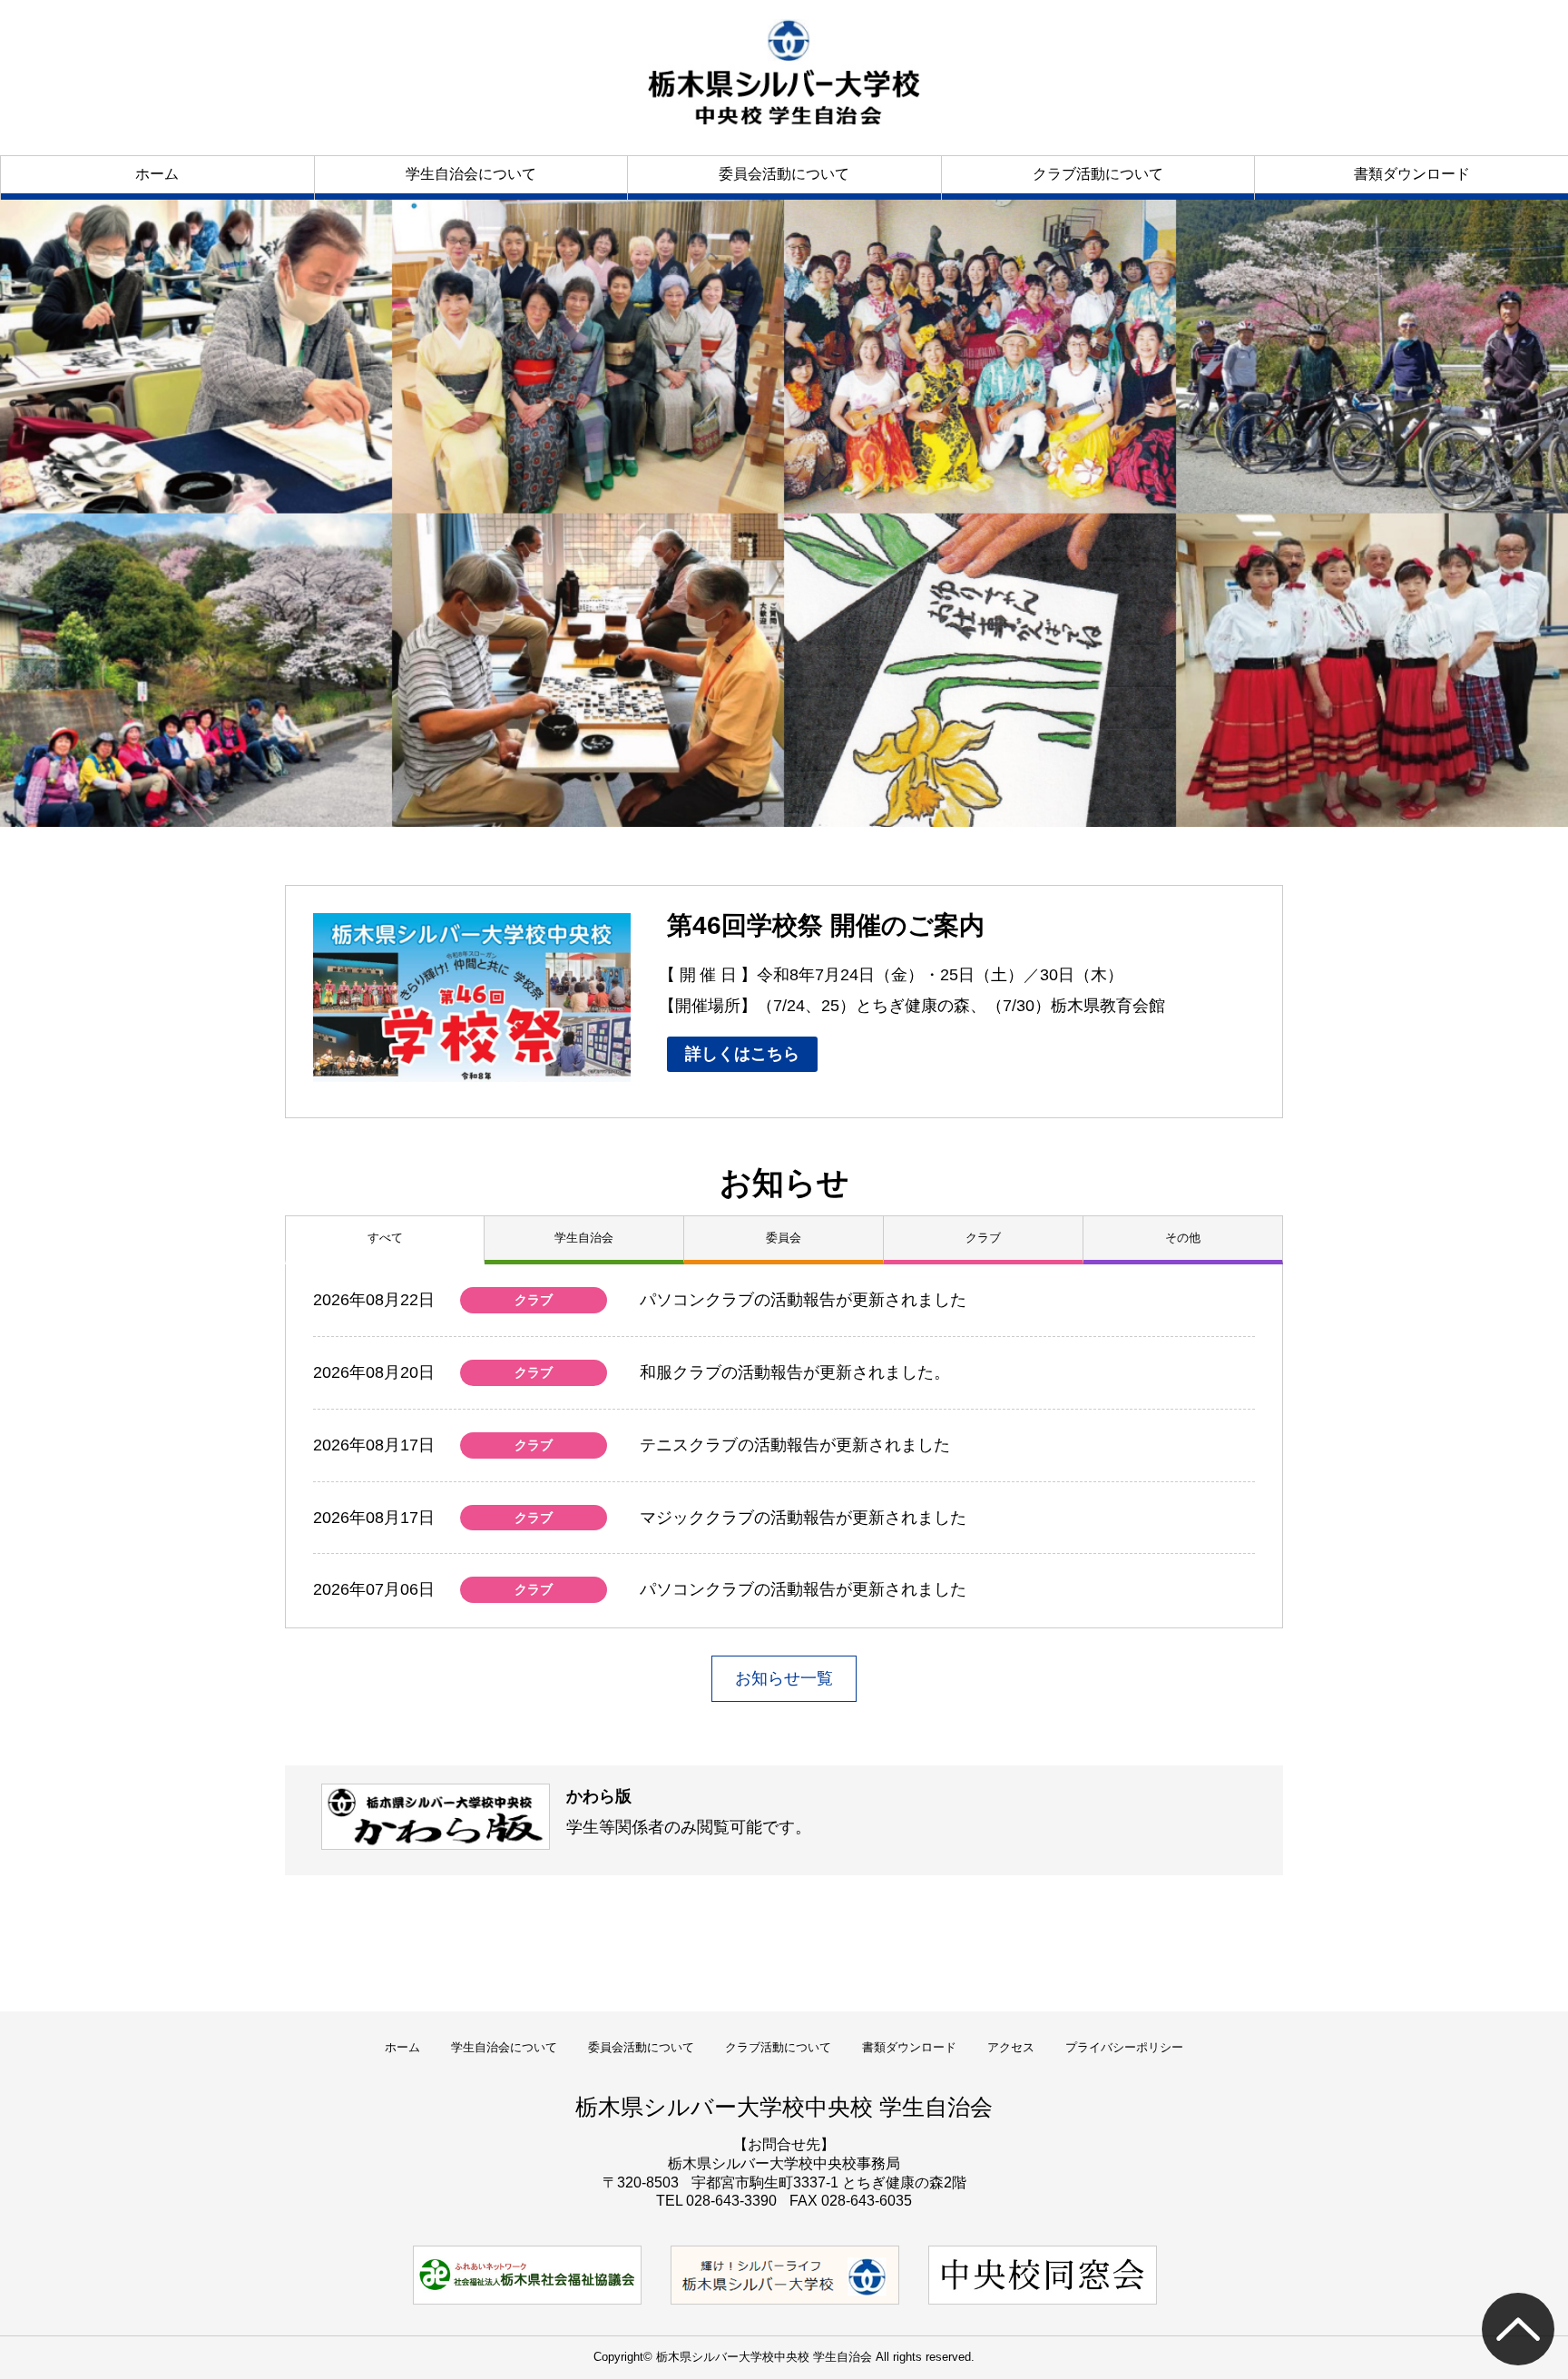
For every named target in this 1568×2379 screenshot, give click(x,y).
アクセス (1011, 2047)
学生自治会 (584, 1238)
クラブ (983, 1238)
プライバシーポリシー (1124, 2047)
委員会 (784, 1238)
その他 (1183, 1238)
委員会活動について (784, 174)
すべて (385, 1238)
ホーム (157, 174)
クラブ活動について (1098, 174)
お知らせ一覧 (784, 1678)
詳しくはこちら (742, 1054)
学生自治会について (471, 174)
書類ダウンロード (1412, 174)
